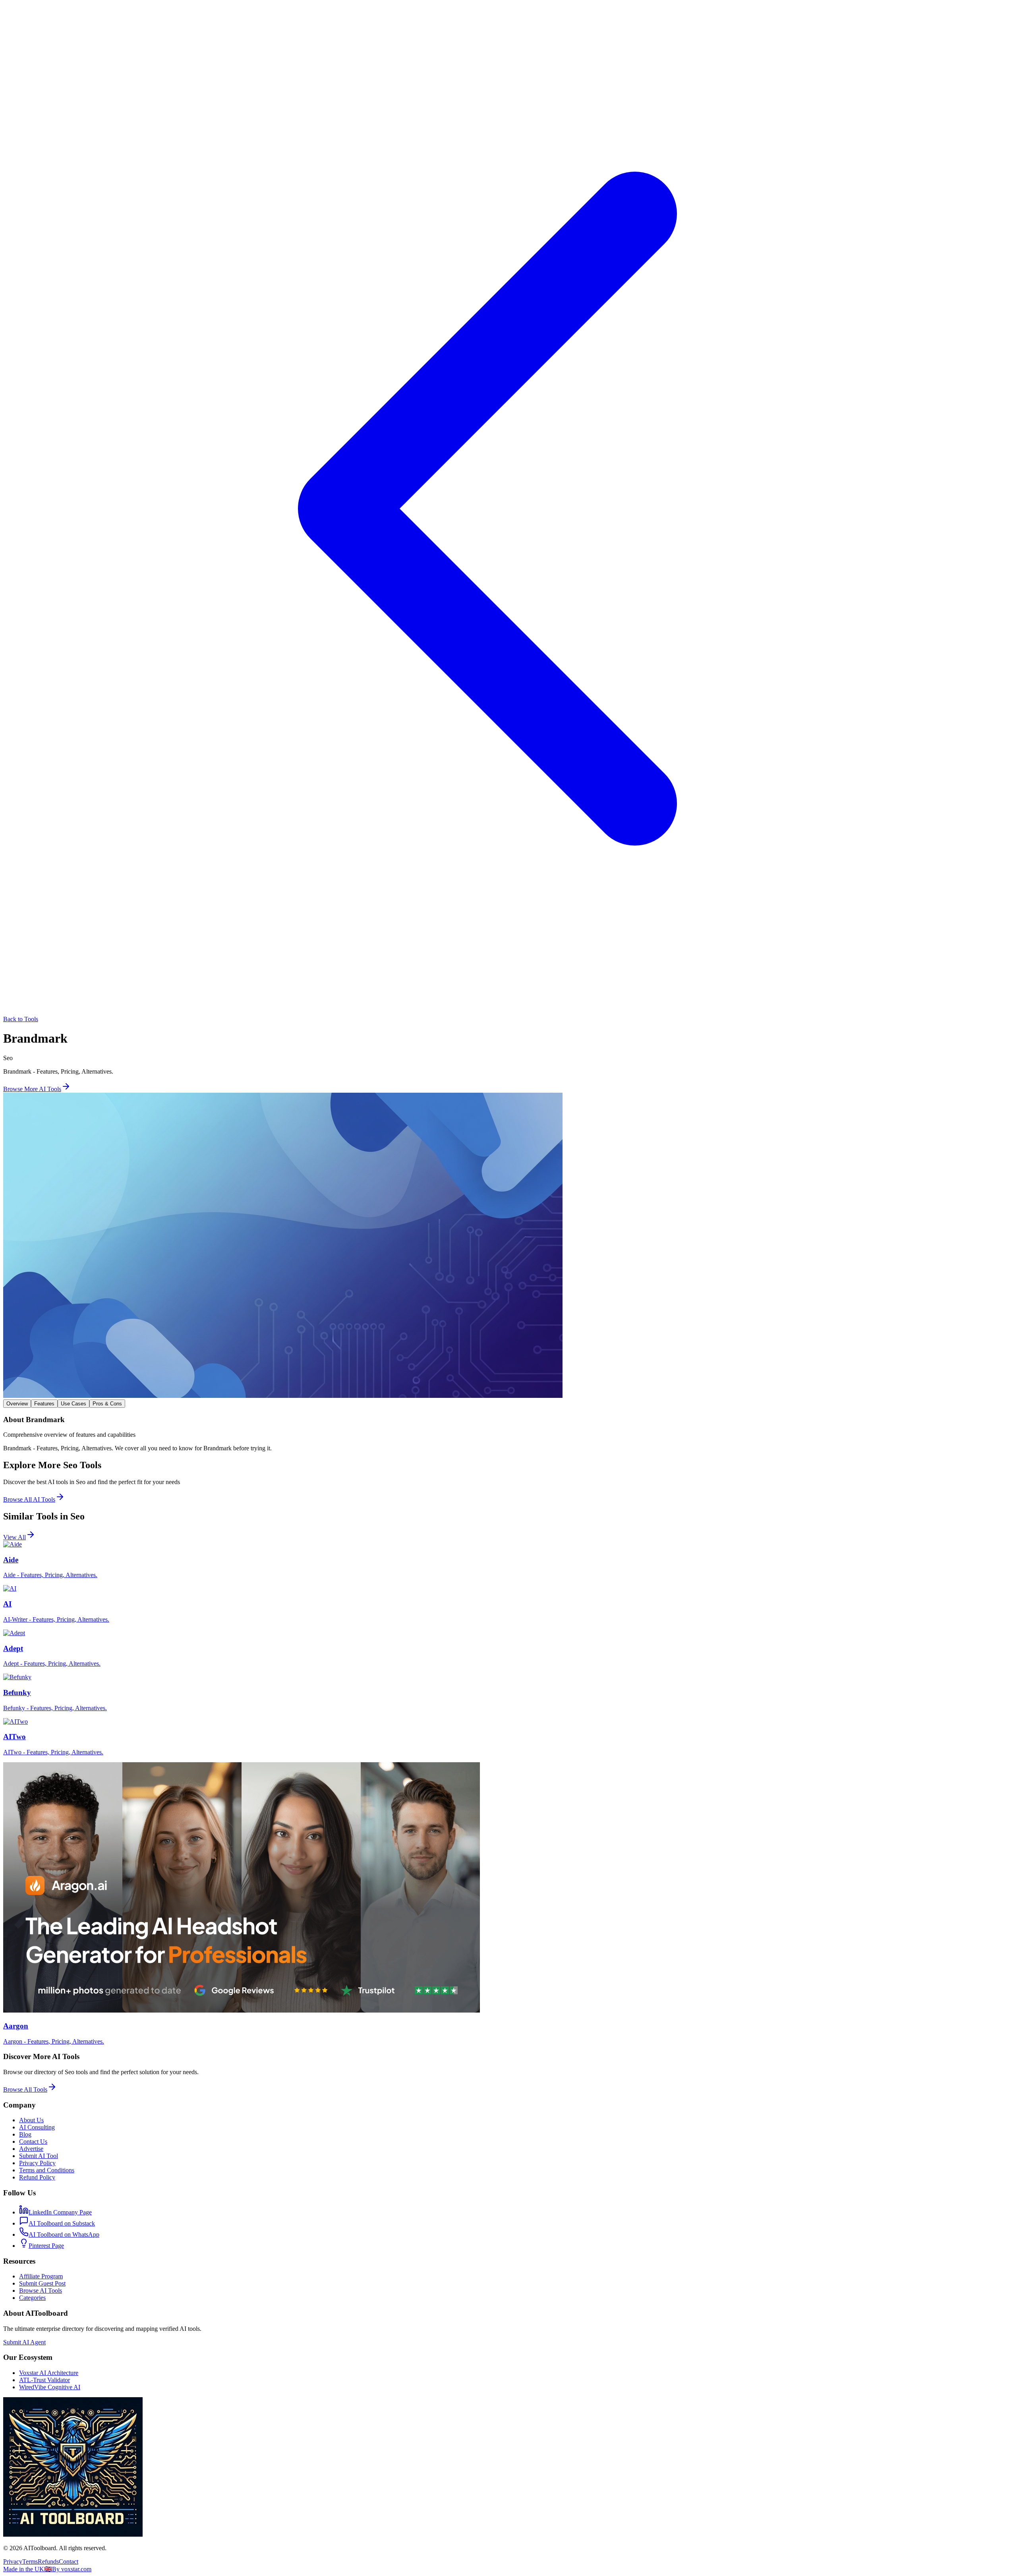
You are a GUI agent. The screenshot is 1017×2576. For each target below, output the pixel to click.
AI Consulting (37, 2127)
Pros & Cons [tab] (107, 1404)
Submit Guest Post (42, 2283)
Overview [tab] (17, 1404)
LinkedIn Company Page (60, 2212)
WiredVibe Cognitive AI (50, 2387)
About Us (31, 2120)
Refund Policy (37, 2177)
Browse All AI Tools (29, 1499)
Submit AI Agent (24, 2342)
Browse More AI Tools (32, 1089)
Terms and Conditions (47, 2170)
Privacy (13, 2561)
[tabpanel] (508, 1434)
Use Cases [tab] (73, 1404)
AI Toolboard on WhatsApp (64, 2234)
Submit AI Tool (39, 2156)
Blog (25, 2134)
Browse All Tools (25, 2089)
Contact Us (33, 2142)
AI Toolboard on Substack (62, 2223)
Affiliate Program (41, 2276)
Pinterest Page (46, 2246)
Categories (32, 2298)
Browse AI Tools (41, 2291)
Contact (69, 2561)
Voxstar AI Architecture (49, 2373)
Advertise (31, 2149)
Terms (30, 2561)
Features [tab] (44, 1404)
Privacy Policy (37, 2163)
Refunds (48, 2561)
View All (15, 1537)
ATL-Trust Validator (44, 2380)
